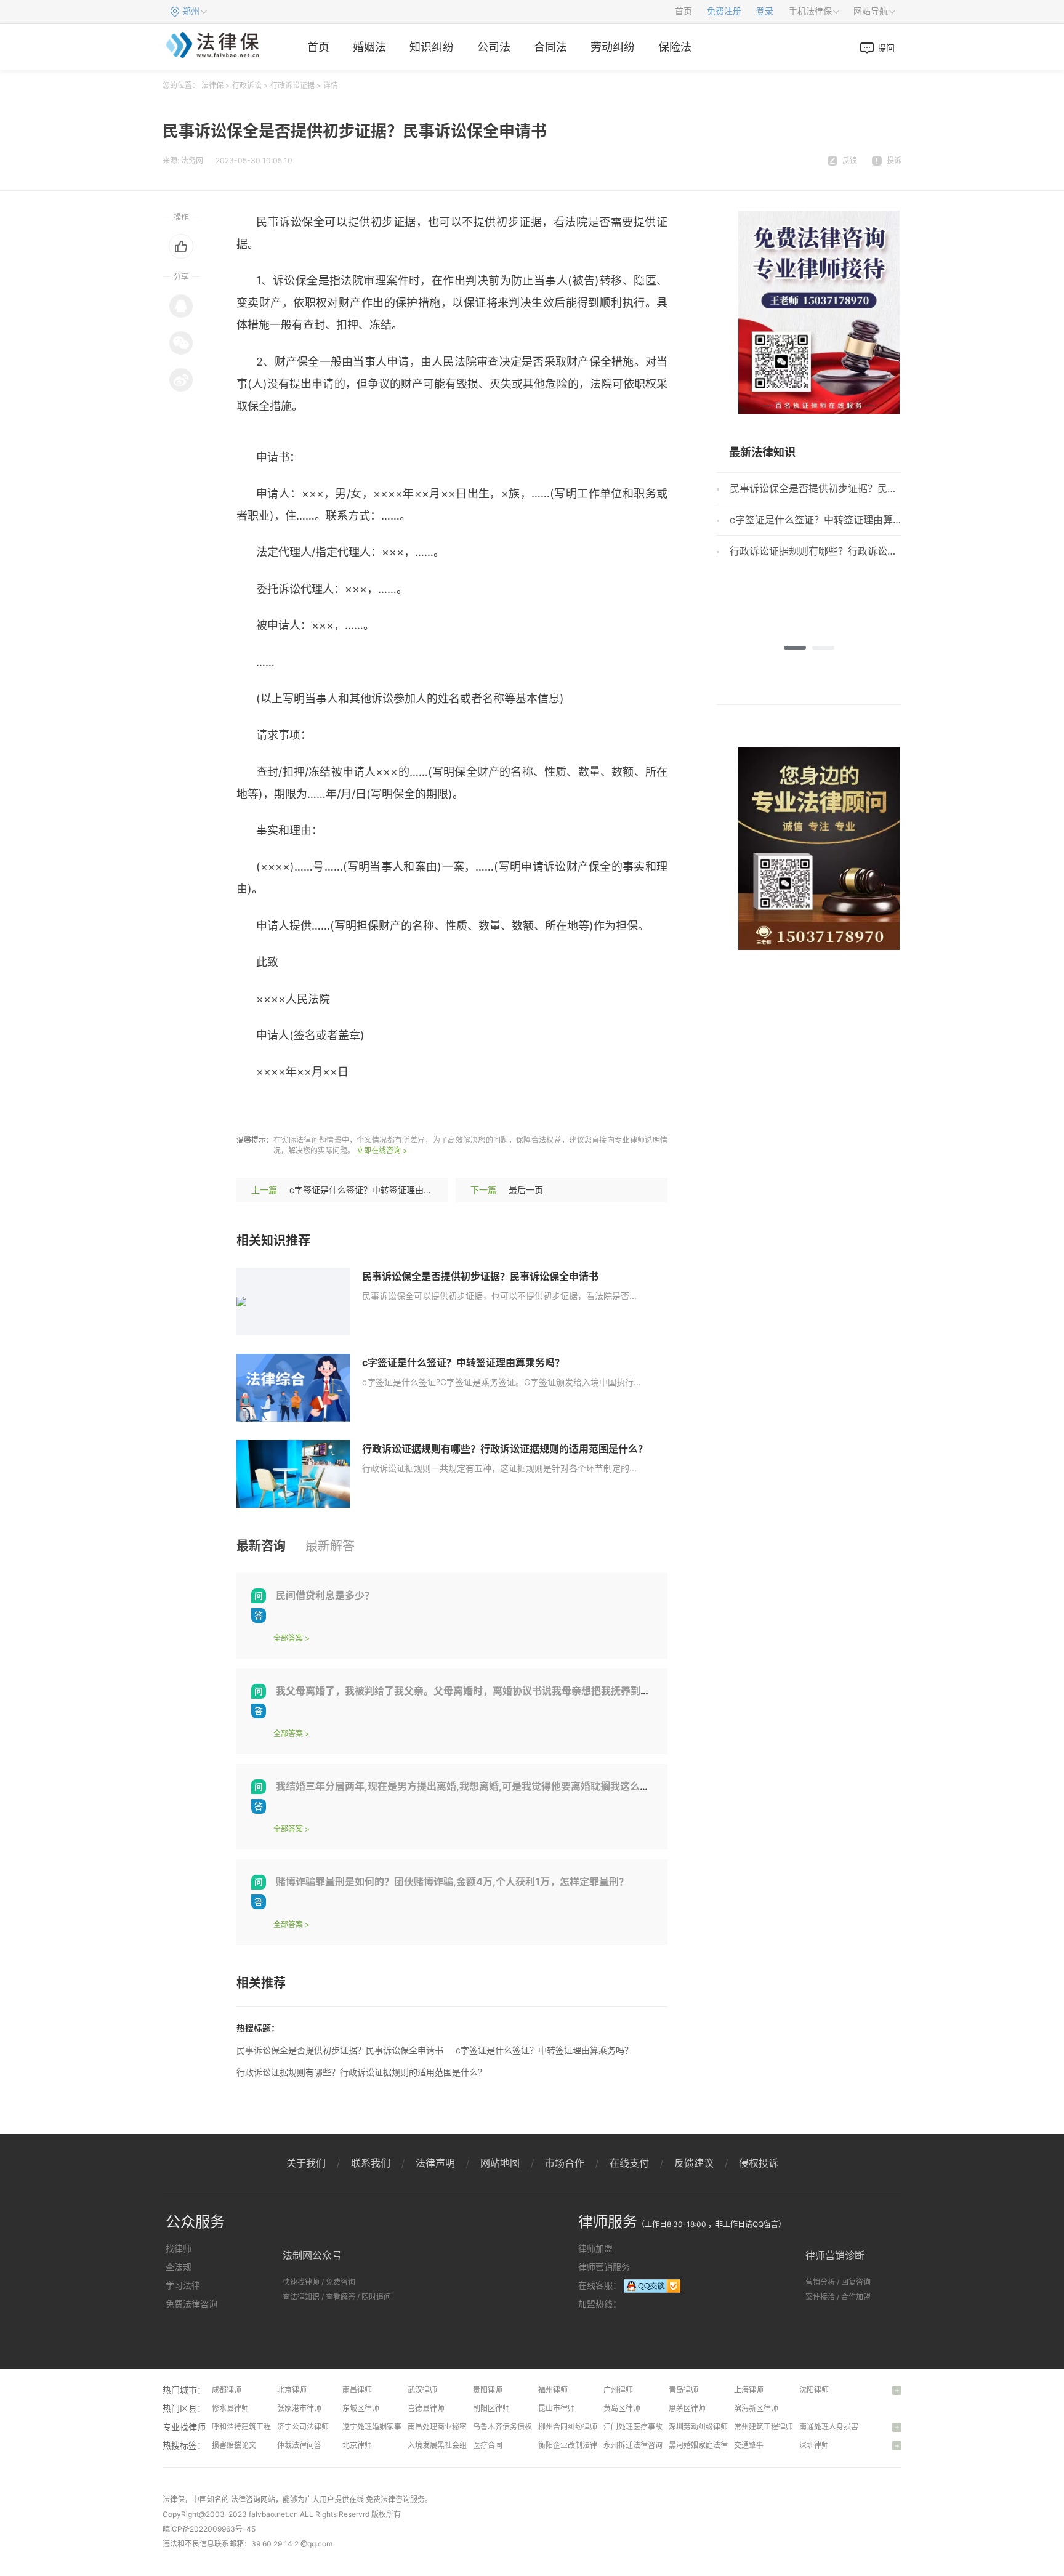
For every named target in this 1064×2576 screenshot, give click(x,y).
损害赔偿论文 (234, 2445)
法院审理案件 (353, 1109)
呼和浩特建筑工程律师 (249, 2427)
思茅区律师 (687, 2408)
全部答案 (288, 1638)
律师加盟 (595, 2248)
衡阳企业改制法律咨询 (575, 2445)
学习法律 (183, 2285)
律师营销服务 (604, 2267)
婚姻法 (369, 47)
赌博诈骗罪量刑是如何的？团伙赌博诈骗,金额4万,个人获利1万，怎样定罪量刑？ (452, 1882)
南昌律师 (357, 2390)
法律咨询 (246, 2499)
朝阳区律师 (491, 2408)
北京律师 (292, 2390)
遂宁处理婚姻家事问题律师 (387, 2427)
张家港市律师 (299, 2408)
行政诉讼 (247, 85)
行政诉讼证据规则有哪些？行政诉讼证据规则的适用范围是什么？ (505, 1449)
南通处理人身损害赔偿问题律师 (851, 2427)
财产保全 (295, 1109)
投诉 (894, 160)
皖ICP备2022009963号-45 (209, 2529)
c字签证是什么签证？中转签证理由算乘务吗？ (378, 1190)
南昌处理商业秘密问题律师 (452, 2427)
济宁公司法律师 (303, 2427)
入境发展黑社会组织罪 (445, 2445)
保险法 (675, 47)
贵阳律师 (488, 2390)
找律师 (179, 2248)
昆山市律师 (557, 2408)
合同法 (550, 47)
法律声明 (435, 2163)
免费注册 (724, 11)
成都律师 (227, 2390)
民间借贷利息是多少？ (325, 1595)
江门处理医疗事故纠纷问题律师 (655, 2427)
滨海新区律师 (756, 2408)
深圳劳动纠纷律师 (698, 2427)
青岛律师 (683, 2390)
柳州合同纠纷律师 (568, 2427)
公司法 (494, 47)
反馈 (850, 160)
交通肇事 (749, 2445)
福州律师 (553, 2390)
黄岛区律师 (622, 2408)
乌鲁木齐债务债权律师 (510, 2427)
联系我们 (371, 2163)
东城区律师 (361, 2408)
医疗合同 (488, 2445)
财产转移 (412, 1109)
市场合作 (565, 2163)
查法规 (179, 2267)
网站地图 (500, 2163)
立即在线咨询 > (382, 1150)
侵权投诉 (759, 2163)
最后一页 (526, 1190)
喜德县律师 (426, 2408)
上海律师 (749, 2390)
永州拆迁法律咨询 (633, 2445)
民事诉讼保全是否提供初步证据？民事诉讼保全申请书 (480, 1276)
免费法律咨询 (191, 2304)
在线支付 (629, 2163)
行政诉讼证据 (292, 85)
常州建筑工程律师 (764, 2427)
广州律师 (618, 2390)
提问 (886, 48)
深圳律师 (814, 2445)
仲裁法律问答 (299, 2445)
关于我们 (306, 2163)
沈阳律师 (814, 2390)
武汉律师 (422, 2390)
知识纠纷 (432, 47)
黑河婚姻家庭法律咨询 (706, 2445)
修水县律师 (230, 2408)
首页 (683, 11)
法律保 (212, 85)
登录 (765, 11)
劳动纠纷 (613, 47)
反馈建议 (694, 2163)
